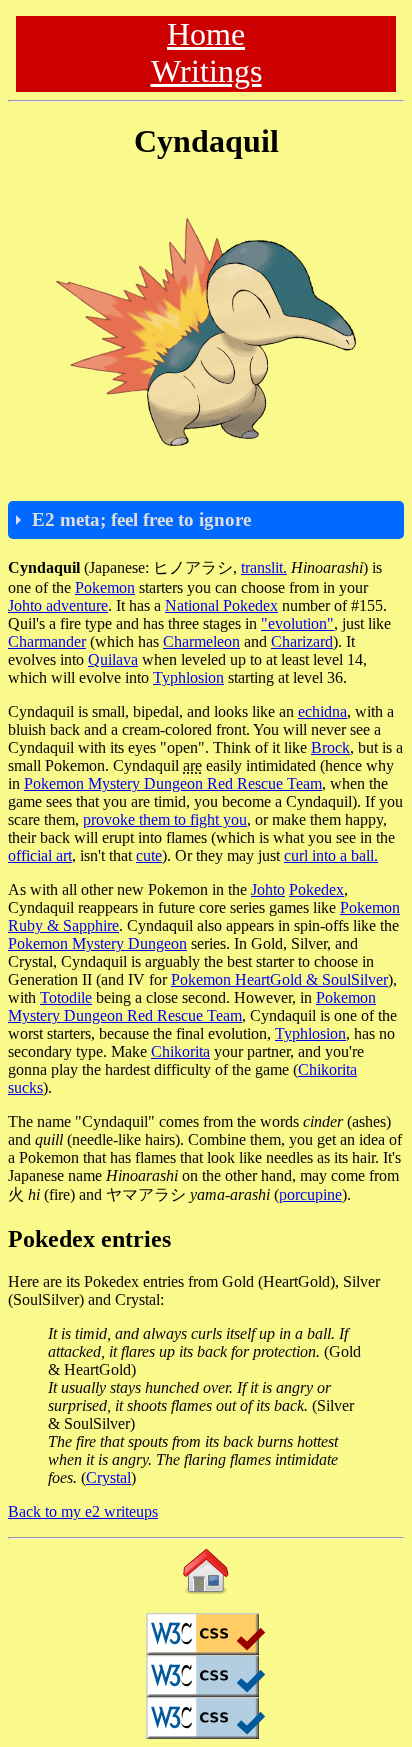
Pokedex (316, 889)
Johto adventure (58, 605)
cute (149, 855)
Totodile (66, 997)
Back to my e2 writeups (83, 1511)
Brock (330, 747)
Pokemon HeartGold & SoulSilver (279, 979)
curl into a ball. (331, 855)
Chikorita (180, 1051)
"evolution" (297, 623)
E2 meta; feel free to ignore (141, 519)
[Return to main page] (206, 1571)
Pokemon (105, 587)
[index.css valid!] (206, 1634)
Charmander (47, 641)
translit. (264, 567)
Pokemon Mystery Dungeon (97, 943)
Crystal (108, 1477)
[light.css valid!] (206, 1676)
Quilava (113, 659)
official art (40, 855)
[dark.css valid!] (206, 1718)
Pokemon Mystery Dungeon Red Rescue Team (173, 783)
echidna (322, 711)
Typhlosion (188, 677)
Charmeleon (201, 641)
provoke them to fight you (165, 819)
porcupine (310, 1194)
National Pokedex (221, 605)
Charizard (302, 641)
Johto (268, 889)
